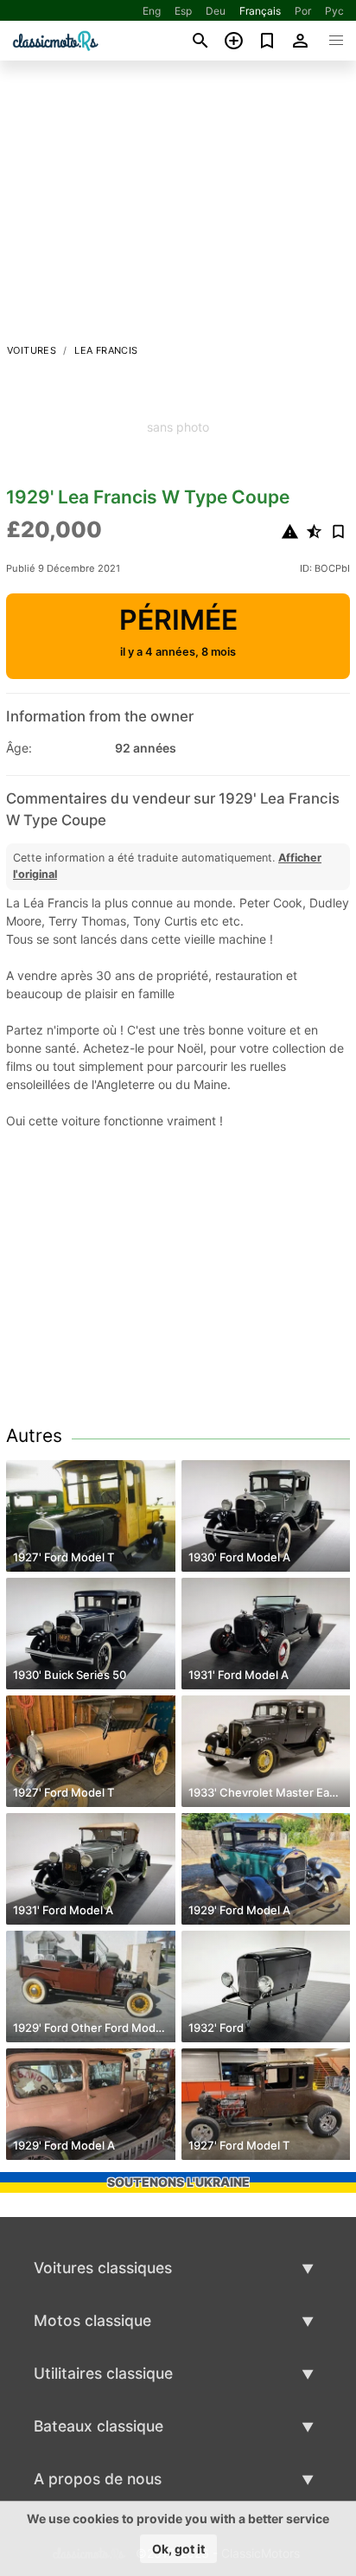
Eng (152, 11)
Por (303, 11)
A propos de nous (98, 2479)
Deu (216, 11)
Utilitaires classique (103, 2373)
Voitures (32, 350)
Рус (334, 11)
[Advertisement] (178, 207)
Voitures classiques (103, 2268)
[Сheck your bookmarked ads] (267, 41)
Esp (183, 11)
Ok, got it (178, 2549)
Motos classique (92, 2320)
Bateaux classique (99, 2426)
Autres (34, 1435)
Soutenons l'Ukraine (178, 2182)
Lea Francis (106, 350)
